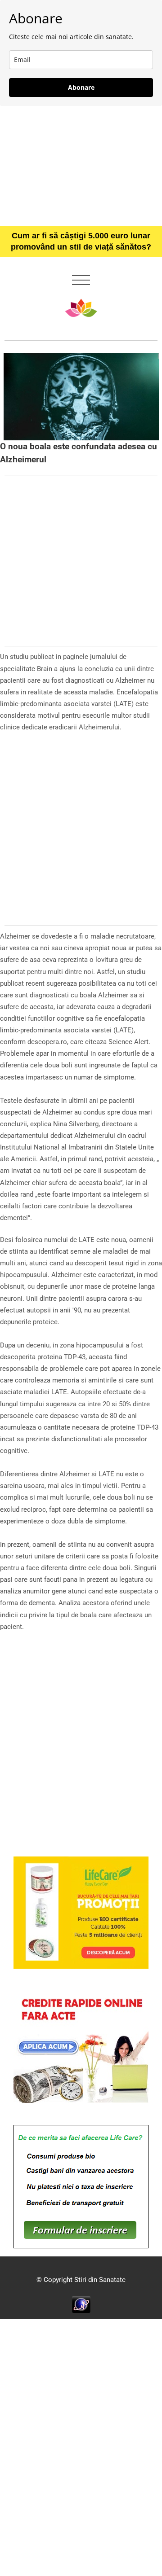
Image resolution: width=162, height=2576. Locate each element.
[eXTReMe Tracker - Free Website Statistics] (81, 2304)
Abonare (81, 87)
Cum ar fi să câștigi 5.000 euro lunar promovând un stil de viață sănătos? (81, 241)
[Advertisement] (81, 166)
